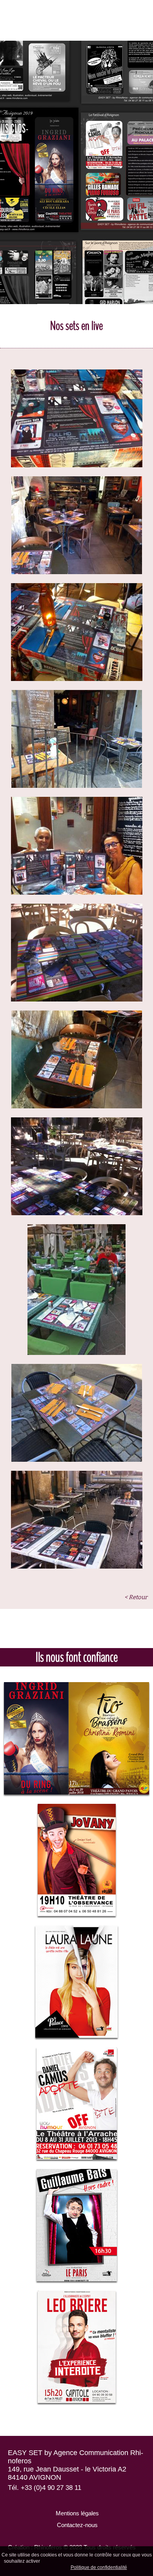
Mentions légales (76, 2513)
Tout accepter (58, 2561)
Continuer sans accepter (105, 2561)
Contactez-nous (76, 2525)
